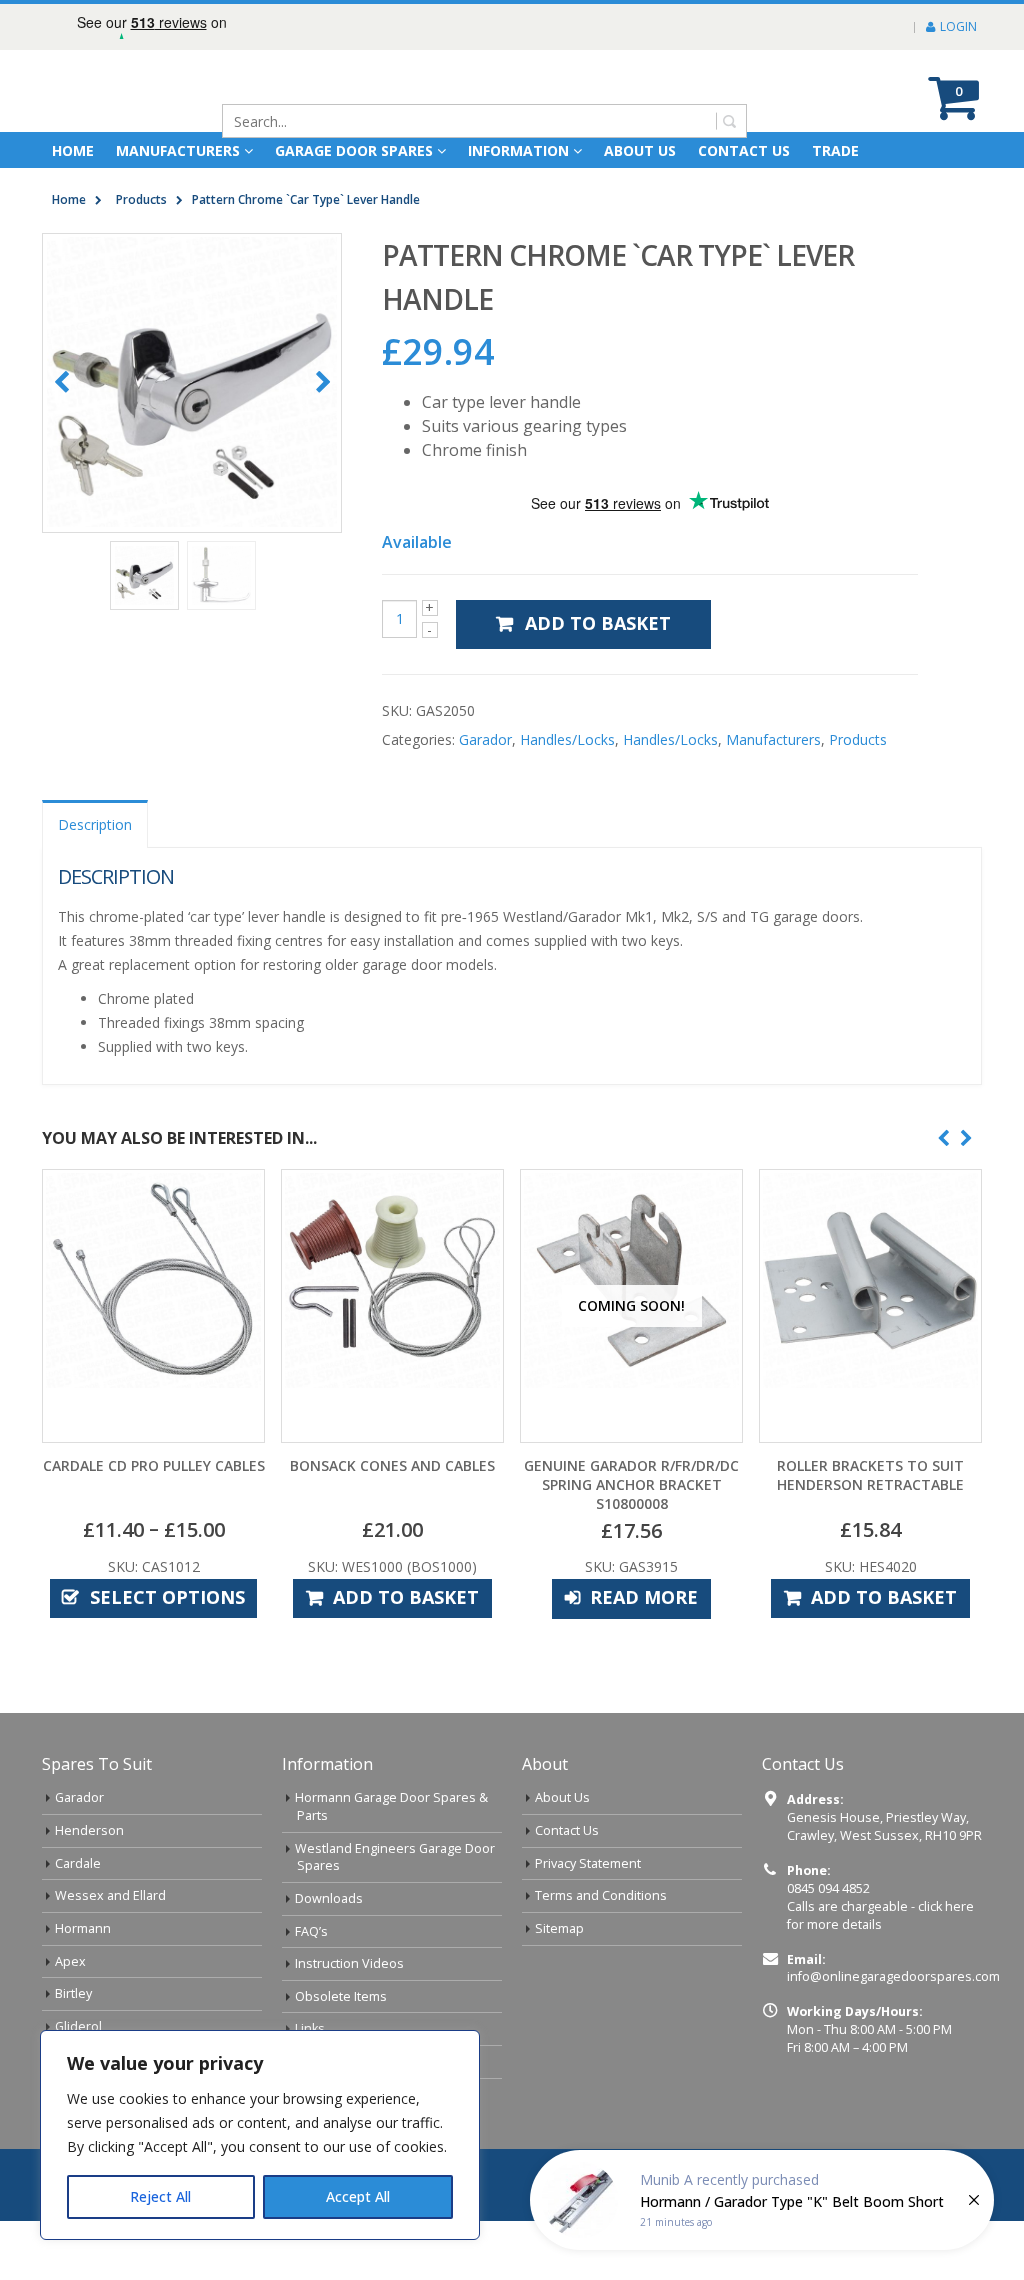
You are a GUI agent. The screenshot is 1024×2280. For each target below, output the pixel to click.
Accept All (358, 2196)
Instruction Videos (349, 2022)
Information (518, 209)
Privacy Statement (588, 1922)
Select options (167, 1656)
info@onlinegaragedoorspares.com (893, 2035)
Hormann (83, 1987)
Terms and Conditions (601, 1954)
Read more (644, 1656)
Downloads (329, 1957)
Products (858, 798)
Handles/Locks (567, 798)
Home (73, 209)
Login (958, 26)
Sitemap (559, 1987)
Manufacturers (178, 209)
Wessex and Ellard (110, 1954)
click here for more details (880, 1974)
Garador (485, 798)
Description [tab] (95, 883)
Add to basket (598, 682)
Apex (70, 2020)
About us (640, 209)
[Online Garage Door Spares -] (155, 120)
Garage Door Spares (354, 209)
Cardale (78, 1922)
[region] (260, 2135)
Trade (835, 209)
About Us (562, 1856)
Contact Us (744, 209)
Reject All (160, 2196)
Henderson (89, 1889)
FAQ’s (311, 1990)
